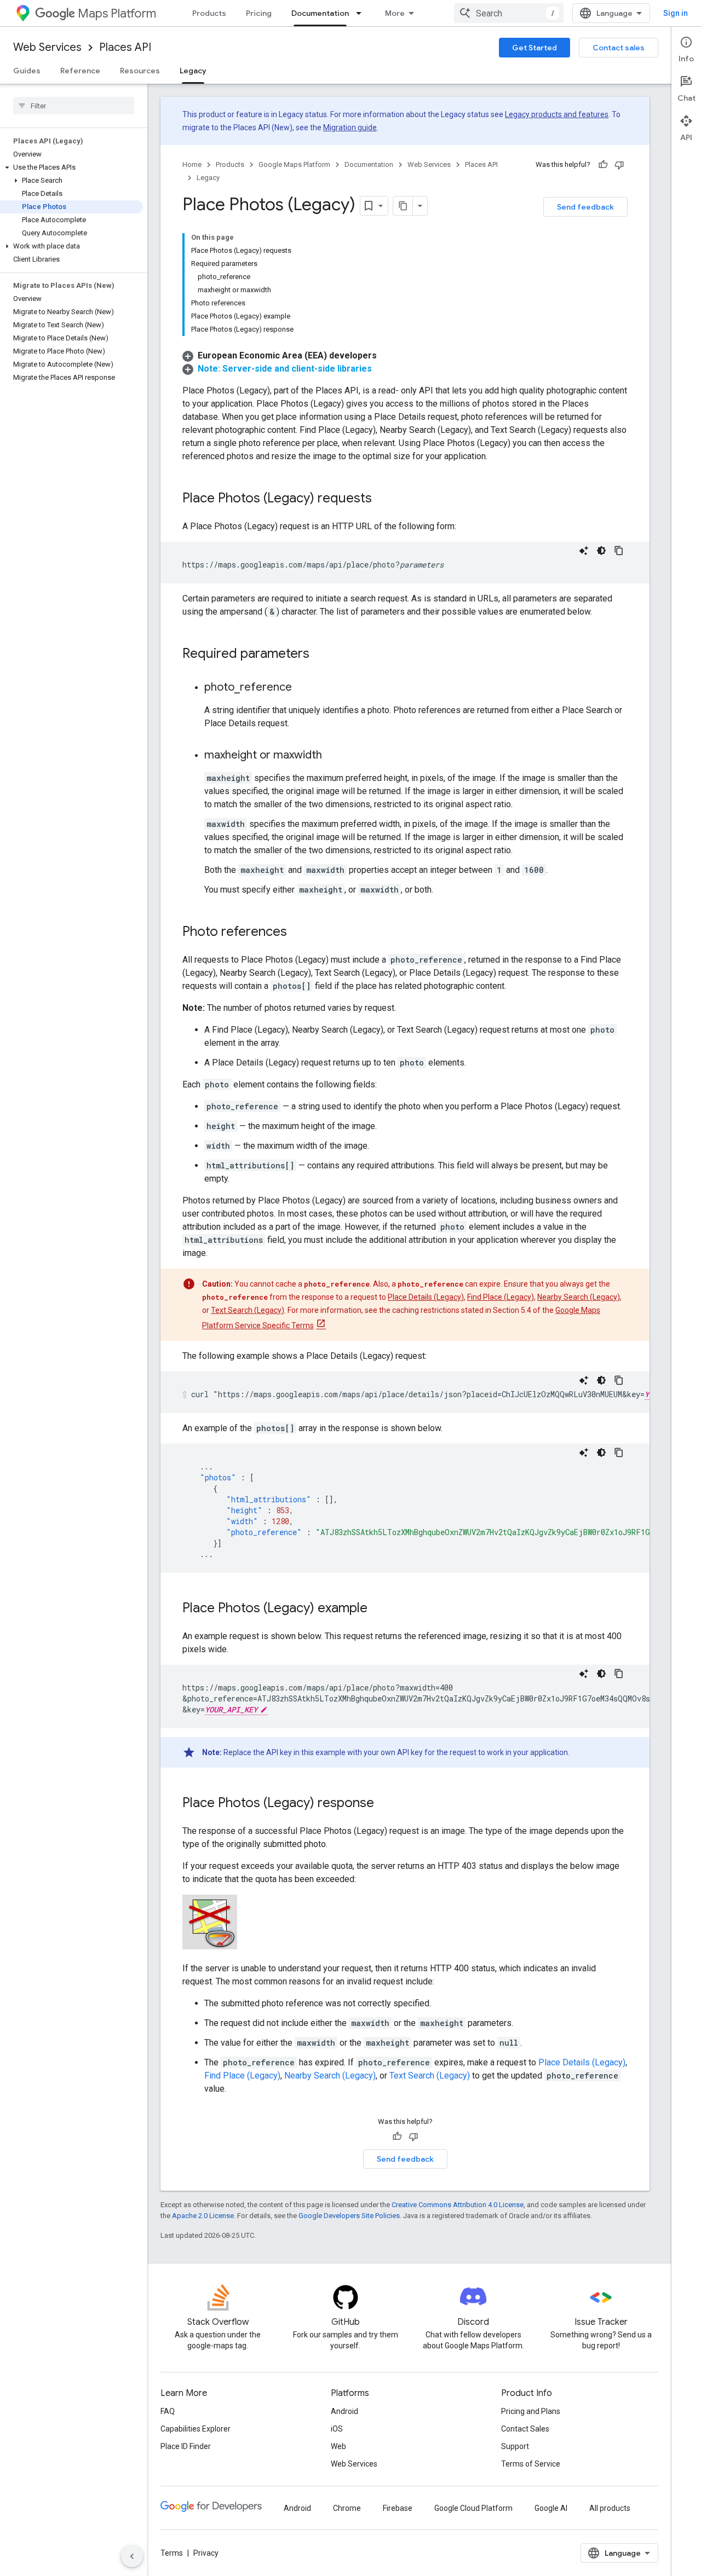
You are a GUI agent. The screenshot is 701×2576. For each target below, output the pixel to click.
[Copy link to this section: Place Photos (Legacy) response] (385, 1804)
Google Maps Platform (294, 164)
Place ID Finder (186, 2446)
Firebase (398, 2508)
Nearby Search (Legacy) (579, 1297)
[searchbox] (74, 106)
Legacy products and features (557, 114)
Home (192, 164)
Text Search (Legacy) (248, 1310)
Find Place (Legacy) (501, 1297)
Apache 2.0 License (203, 2216)
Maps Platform (117, 13)
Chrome (347, 2508)
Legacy (193, 71)
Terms (172, 2553)
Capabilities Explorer (196, 2429)
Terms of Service (531, 2464)
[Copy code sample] (619, 551)
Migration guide (350, 128)
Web (338, 2446)
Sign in (676, 13)
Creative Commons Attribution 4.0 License (458, 2205)
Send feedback (585, 207)
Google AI (551, 2508)
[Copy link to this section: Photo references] (298, 933)
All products (610, 2508)
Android (344, 2411)
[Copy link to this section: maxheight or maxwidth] (333, 756)
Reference (80, 71)
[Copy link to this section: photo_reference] (303, 688)
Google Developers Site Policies (349, 2216)
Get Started (535, 48)
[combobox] (509, 13)
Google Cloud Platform (473, 2508)
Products (209, 13)
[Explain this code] (584, 551)
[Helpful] (603, 165)
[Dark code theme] (601, 551)
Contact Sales (525, 2429)
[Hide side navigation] (132, 2556)
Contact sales (619, 48)
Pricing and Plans (531, 2411)
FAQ (168, 2411)
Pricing (259, 13)
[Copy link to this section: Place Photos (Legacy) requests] (383, 499)
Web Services (47, 47)
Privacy (206, 2553)
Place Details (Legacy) (426, 1297)
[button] (71, 167)
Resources (140, 71)
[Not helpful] (619, 165)
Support (515, 2446)
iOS (337, 2429)
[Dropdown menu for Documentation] (362, 13)
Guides (27, 71)
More (395, 13)
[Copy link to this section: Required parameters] (320, 655)
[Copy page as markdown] (403, 206)
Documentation (320, 13)
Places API (125, 47)
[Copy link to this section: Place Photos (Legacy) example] (378, 1609)
